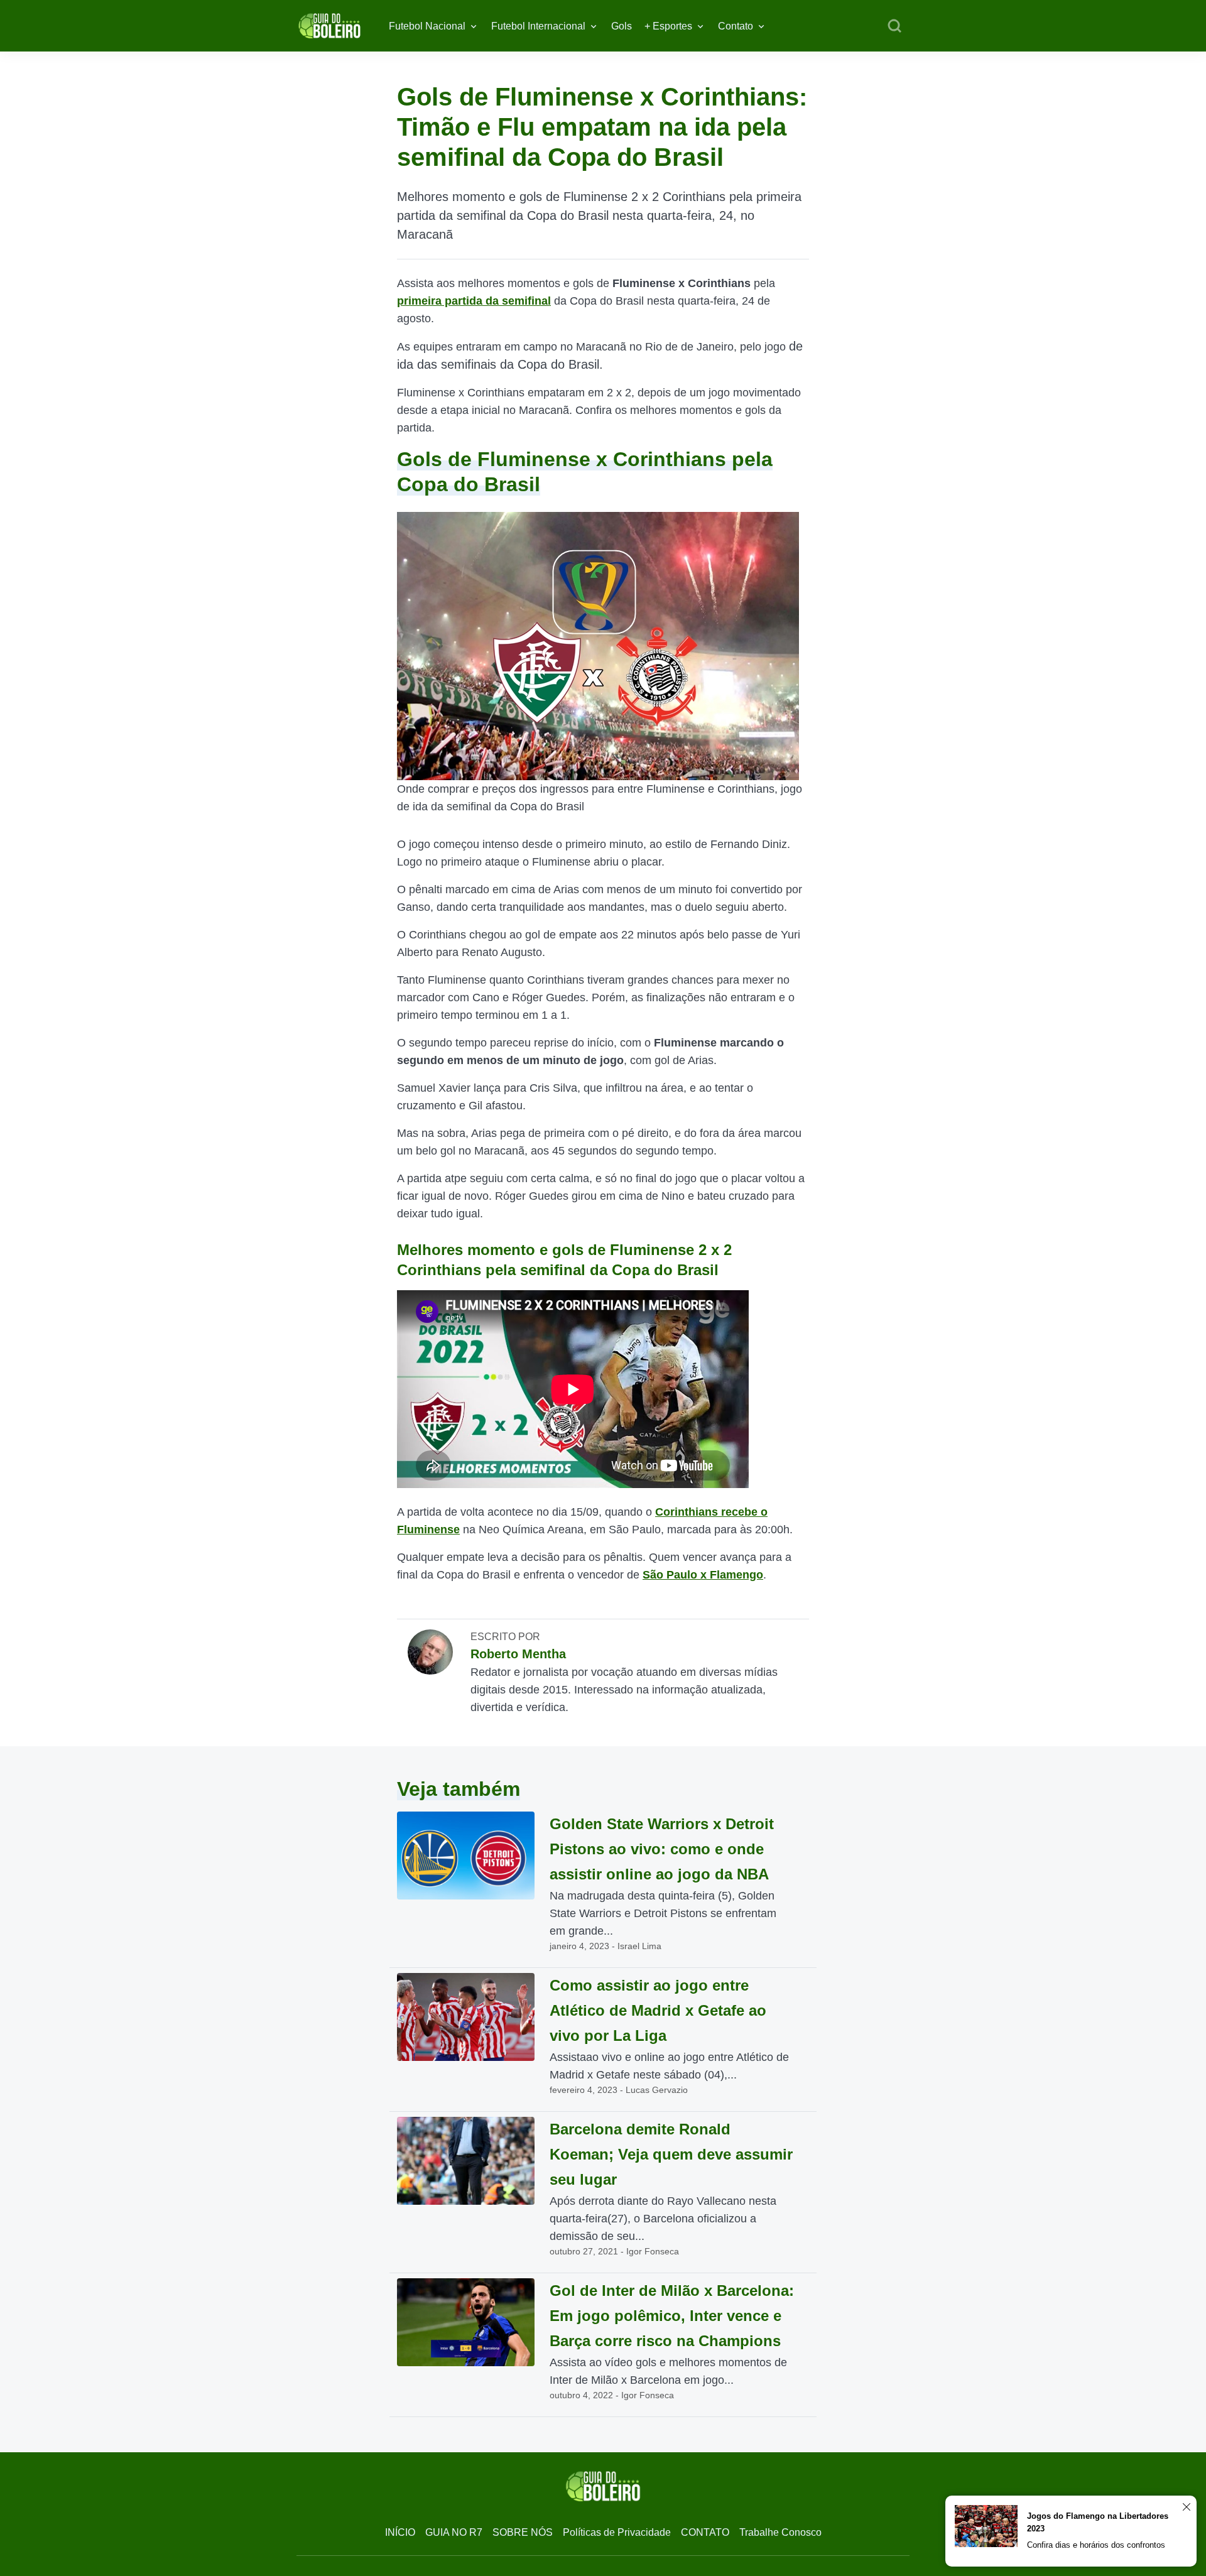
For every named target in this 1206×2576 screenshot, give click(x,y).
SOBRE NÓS (523, 2532)
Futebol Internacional (538, 26)
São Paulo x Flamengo (703, 1575)
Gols (622, 26)
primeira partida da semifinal (474, 301)
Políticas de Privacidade (617, 2532)
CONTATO (705, 2532)
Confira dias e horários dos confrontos (1096, 2545)
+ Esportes (668, 26)
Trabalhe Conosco (780, 2532)
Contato (736, 26)
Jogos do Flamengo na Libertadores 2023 (1098, 2522)
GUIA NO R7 (454, 2532)
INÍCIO (400, 2532)
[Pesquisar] (894, 26)
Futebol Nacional (427, 26)
